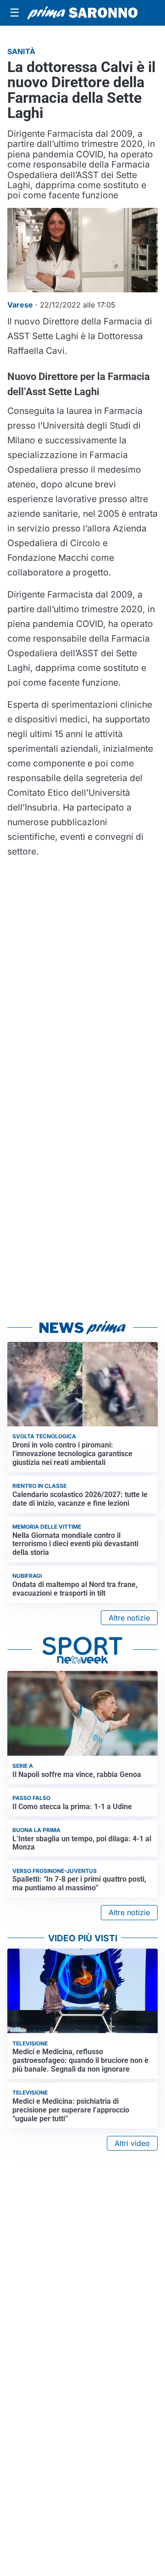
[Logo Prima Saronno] (82, 13)
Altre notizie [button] (129, 1618)
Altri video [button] (132, 2143)
